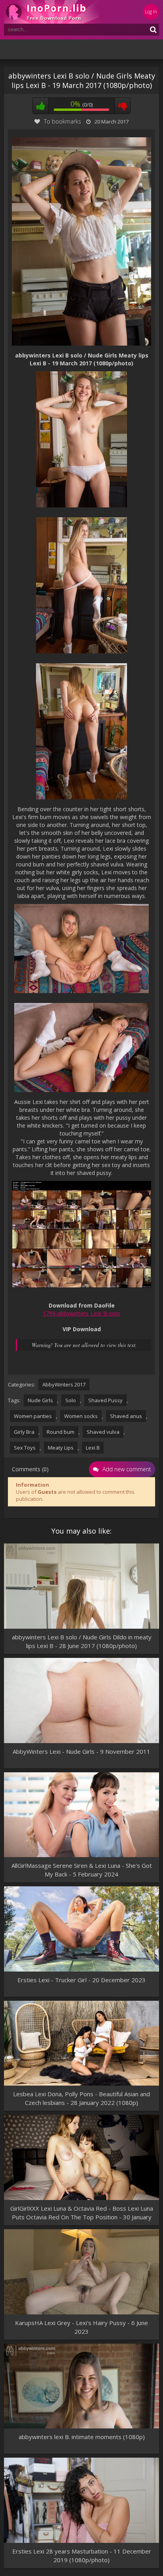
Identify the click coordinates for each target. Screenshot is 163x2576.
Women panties (33, 1416)
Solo (71, 1400)
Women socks (81, 1416)
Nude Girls (40, 1400)
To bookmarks (63, 121)
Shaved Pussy (105, 1400)
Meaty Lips (61, 1448)
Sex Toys (25, 1448)
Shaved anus (126, 1416)
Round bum (61, 1432)
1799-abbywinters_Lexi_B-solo (81, 1313)
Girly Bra (24, 1432)
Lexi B (93, 1448)
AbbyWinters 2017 (64, 1384)
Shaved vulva (103, 1432)
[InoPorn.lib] (51, 12)
